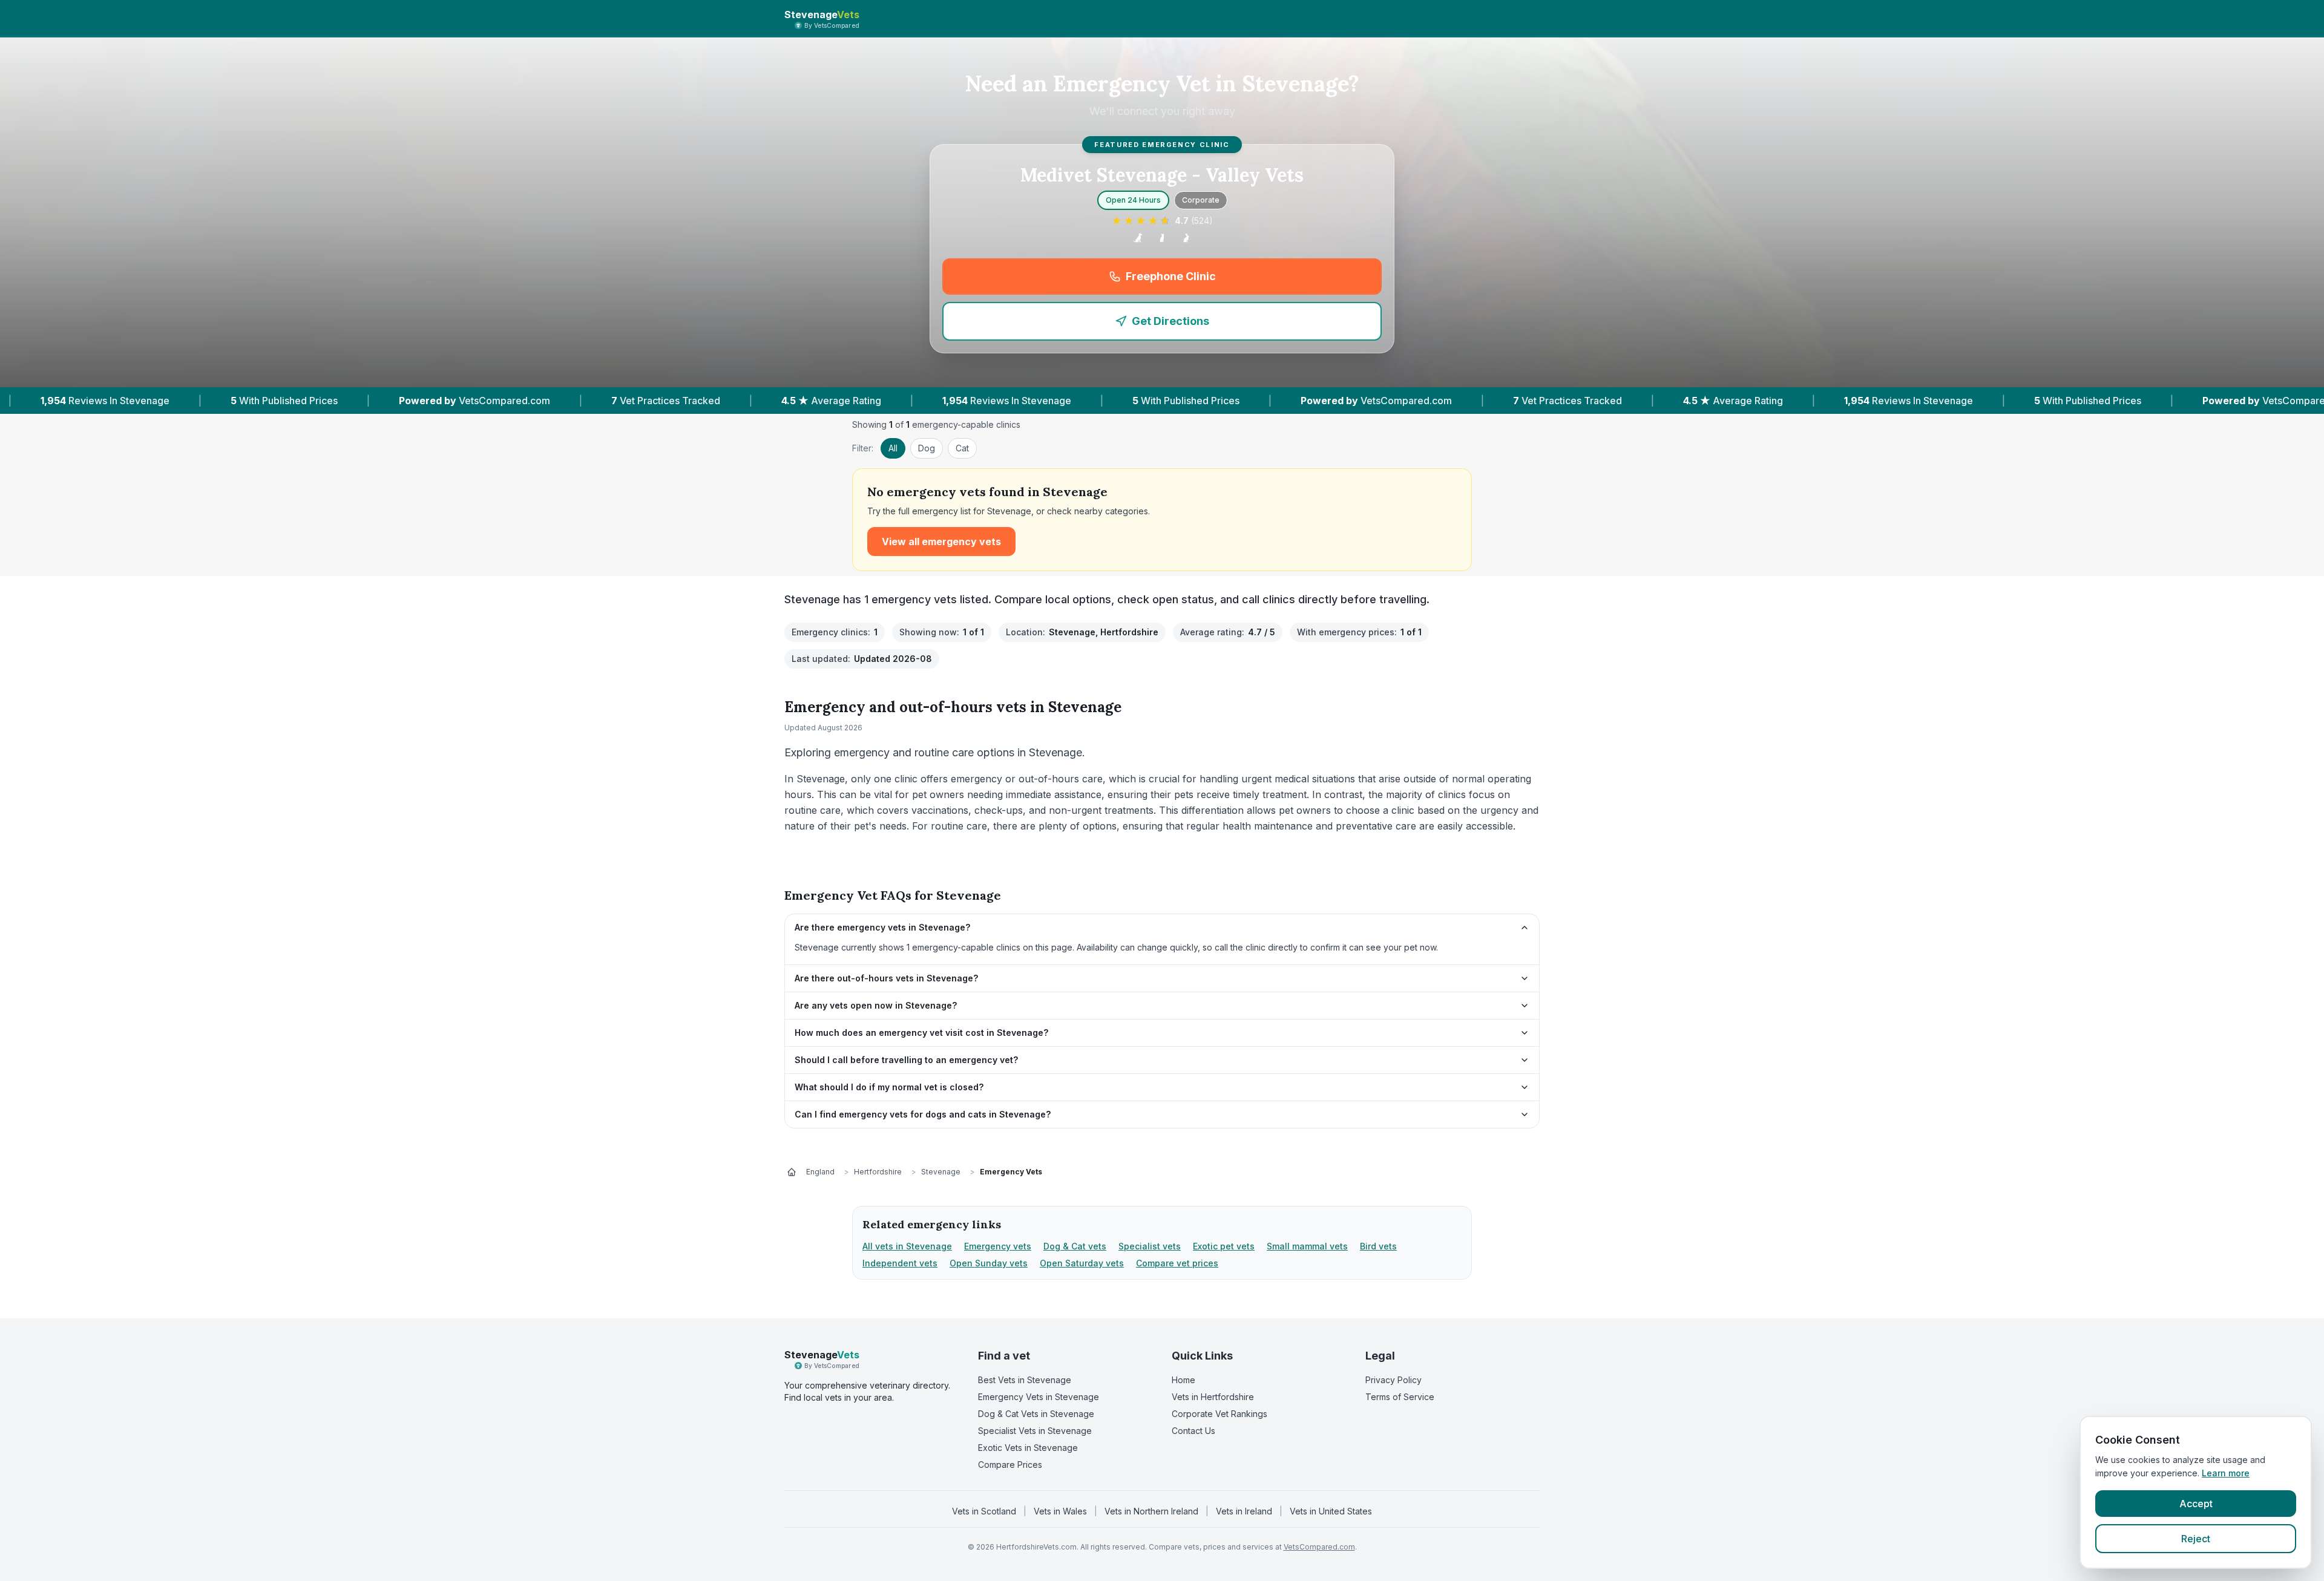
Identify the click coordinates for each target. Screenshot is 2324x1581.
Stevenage (941, 1172)
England (820, 1172)
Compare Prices (1010, 1465)
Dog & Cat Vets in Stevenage (1036, 1414)
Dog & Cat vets (1075, 1246)
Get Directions (1170, 321)
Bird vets (1378, 1246)
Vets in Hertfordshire (1213, 1397)
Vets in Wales (1060, 1511)
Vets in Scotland (984, 1511)
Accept (2196, 1504)
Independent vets (900, 1263)
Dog (927, 448)
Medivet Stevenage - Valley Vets (1162, 175)
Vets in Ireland (1244, 1511)
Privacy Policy (1393, 1380)
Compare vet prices (1177, 1263)
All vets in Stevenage (907, 1246)
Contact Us (1193, 1431)
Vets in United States (1331, 1511)
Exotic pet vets (1224, 1246)
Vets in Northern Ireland (1151, 1511)
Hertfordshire (878, 1172)
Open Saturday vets (1082, 1263)
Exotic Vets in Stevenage (1028, 1448)
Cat (962, 448)
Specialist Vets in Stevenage (1035, 1431)
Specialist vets (1150, 1246)
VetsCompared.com (1319, 1547)
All (893, 448)
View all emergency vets (941, 542)
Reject (2196, 1539)
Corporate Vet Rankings (1219, 1414)
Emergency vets (998, 1246)
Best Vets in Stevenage (1025, 1380)
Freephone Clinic (1245, 280)
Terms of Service (1400, 1397)
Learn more (2226, 1473)
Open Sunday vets (989, 1263)
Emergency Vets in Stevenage (1039, 1397)
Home (1183, 1380)
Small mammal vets (1307, 1246)
